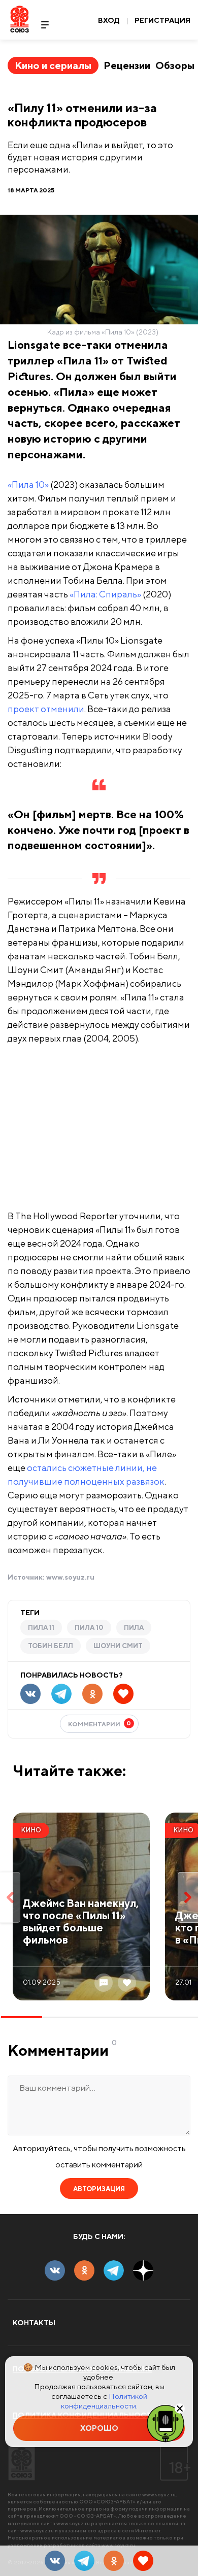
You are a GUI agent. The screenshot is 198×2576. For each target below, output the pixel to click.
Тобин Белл (51, 1646)
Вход (109, 20)
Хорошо (99, 2428)
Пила (134, 1628)
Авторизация (99, 2189)
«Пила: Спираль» (105, 594)
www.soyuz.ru (70, 1577)
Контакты (34, 2323)
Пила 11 (41, 1628)
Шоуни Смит (118, 1646)
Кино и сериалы (53, 65)
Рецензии (127, 65)
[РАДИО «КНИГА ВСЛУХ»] (166, 2423)
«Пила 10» (28, 484)
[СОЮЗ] (22, 2463)
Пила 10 (89, 1628)
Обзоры (175, 65)
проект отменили (46, 709)
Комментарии (100, 1724)
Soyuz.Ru (20, 19)
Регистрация (162, 20)
